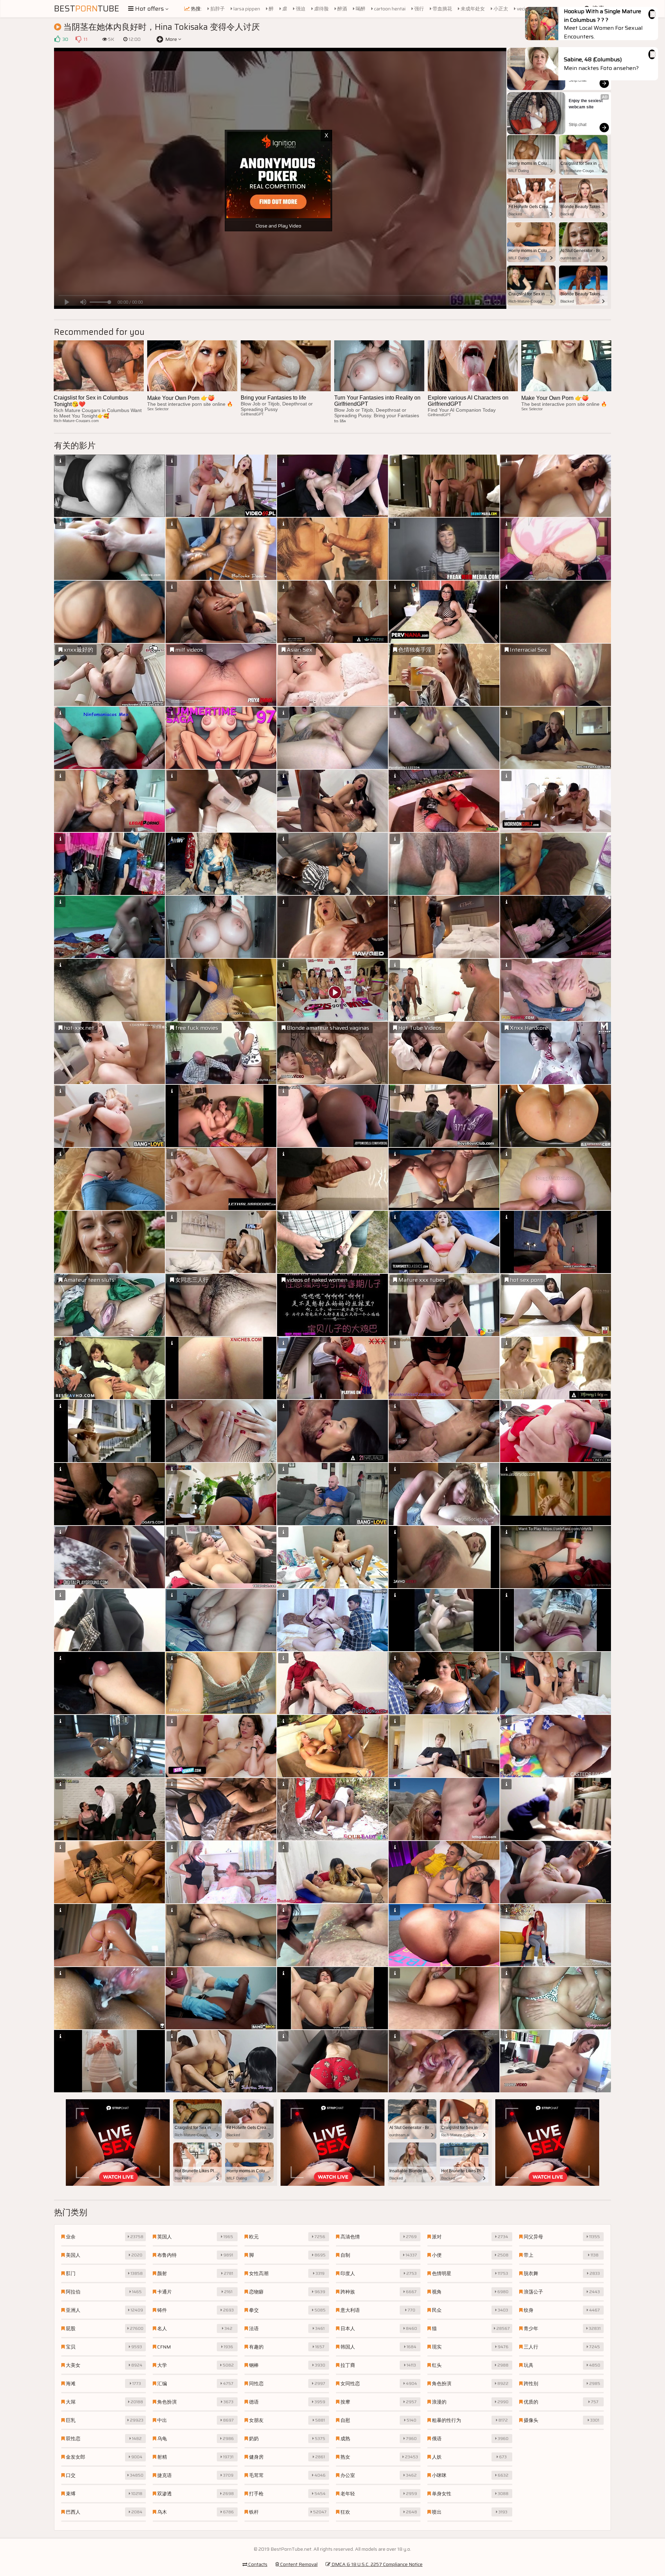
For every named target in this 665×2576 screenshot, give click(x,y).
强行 (419, 9)
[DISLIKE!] (78, 39)
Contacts (257, 2564)
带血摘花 (442, 9)
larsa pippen (246, 9)
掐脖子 (217, 9)
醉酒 (342, 9)
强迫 (300, 9)
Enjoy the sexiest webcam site (586, 104)
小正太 (500, 9)
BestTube (87, 9)
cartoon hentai (389, 9)
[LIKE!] (57, 39)
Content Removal (298, 2564)
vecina (523, 9)
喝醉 (360, 9)
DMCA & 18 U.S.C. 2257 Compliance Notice (376, 2564)
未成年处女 (472, 9)
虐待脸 (321, 9)
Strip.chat (578, 80)
